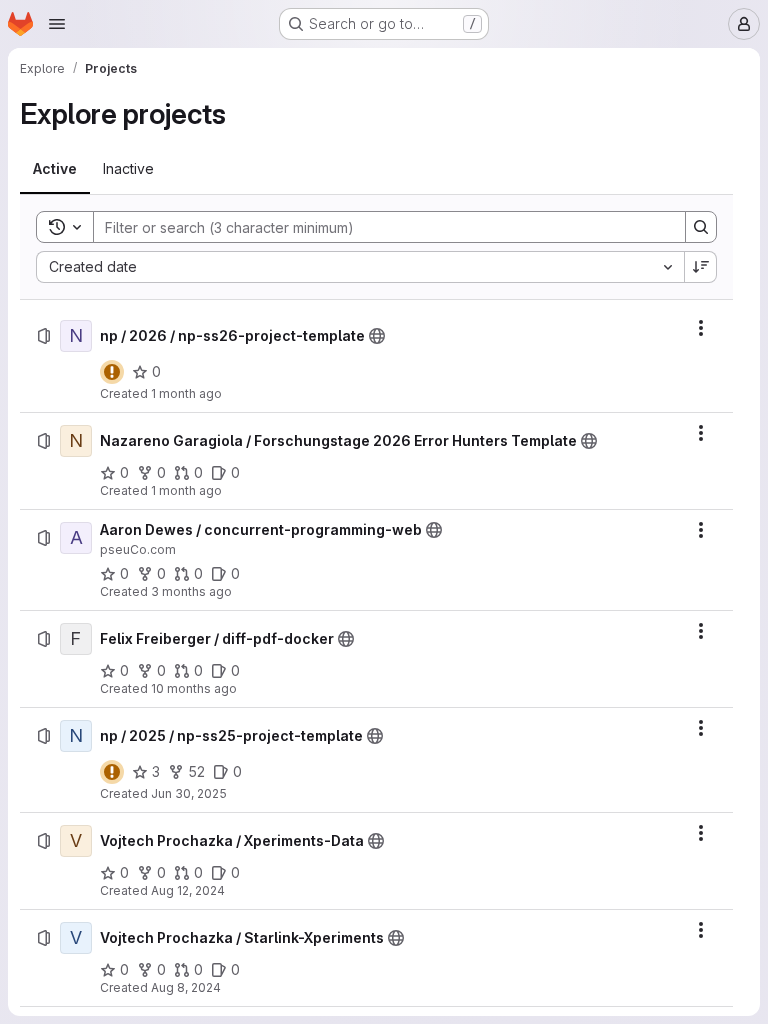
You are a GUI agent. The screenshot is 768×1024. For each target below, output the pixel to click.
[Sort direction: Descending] (701, 267)
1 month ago (186, 393)
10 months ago (194, 688)
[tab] (55, 169)
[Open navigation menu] (57, 24)
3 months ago (191, 591)
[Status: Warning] (112, 372)
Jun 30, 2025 (189, 793)
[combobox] (360, 267)
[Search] (701, 227)
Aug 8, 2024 (186, 987)
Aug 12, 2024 (188, 890)
